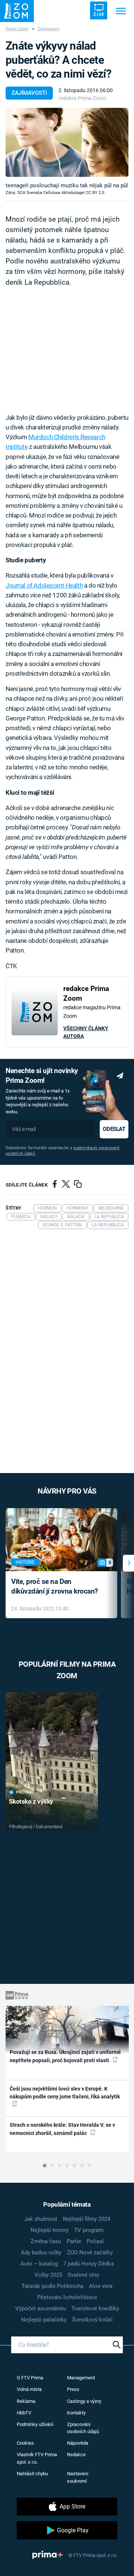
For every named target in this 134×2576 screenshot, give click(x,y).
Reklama (26, 2401)
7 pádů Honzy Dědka (89, 2264)
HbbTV (24, 2413)
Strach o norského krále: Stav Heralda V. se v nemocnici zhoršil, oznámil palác (62, 2129)
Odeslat (114, 1129)
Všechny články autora (86, 1032)
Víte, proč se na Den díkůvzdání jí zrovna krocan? (55, 1586)
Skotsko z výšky (31, 1801)
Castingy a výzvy (84, 2401)
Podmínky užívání (35, 2424)
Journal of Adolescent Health (44, 585)
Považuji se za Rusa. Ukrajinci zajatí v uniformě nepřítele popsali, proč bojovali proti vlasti (65, 2056)
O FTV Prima (30, 2378)
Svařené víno (84, 2275)
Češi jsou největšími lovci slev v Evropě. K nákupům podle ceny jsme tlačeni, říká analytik (65, 2093)
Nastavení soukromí (78, 2477)
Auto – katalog (39, 2264)
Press (73, 2389)
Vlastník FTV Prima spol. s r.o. (37, 2458)
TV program (89, 2230)
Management (81, 2378)
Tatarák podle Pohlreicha (52, 2286)
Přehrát (25, 1792)
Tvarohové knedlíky (95, 2308)
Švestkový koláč (92, 2320)
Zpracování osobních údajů (83, 2428)
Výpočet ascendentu (41, 2308)
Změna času (46, 2241)
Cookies (25, 2443)
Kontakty (76, 2413)
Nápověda (78, 2443)
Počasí (95, 2241)
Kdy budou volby (41, 2253)
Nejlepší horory (50, 2230)
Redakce (76, 2455)
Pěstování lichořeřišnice (67, 2297)
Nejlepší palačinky (44, 2320)
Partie (74, 2241)
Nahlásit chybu (32, 2474)
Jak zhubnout (41, 2219)
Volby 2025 (48, 2275)
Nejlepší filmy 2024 (87, 2219)
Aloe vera (101, 2286)
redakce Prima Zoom (82, 98)
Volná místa (29, 2389)
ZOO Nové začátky (90, 2253)
